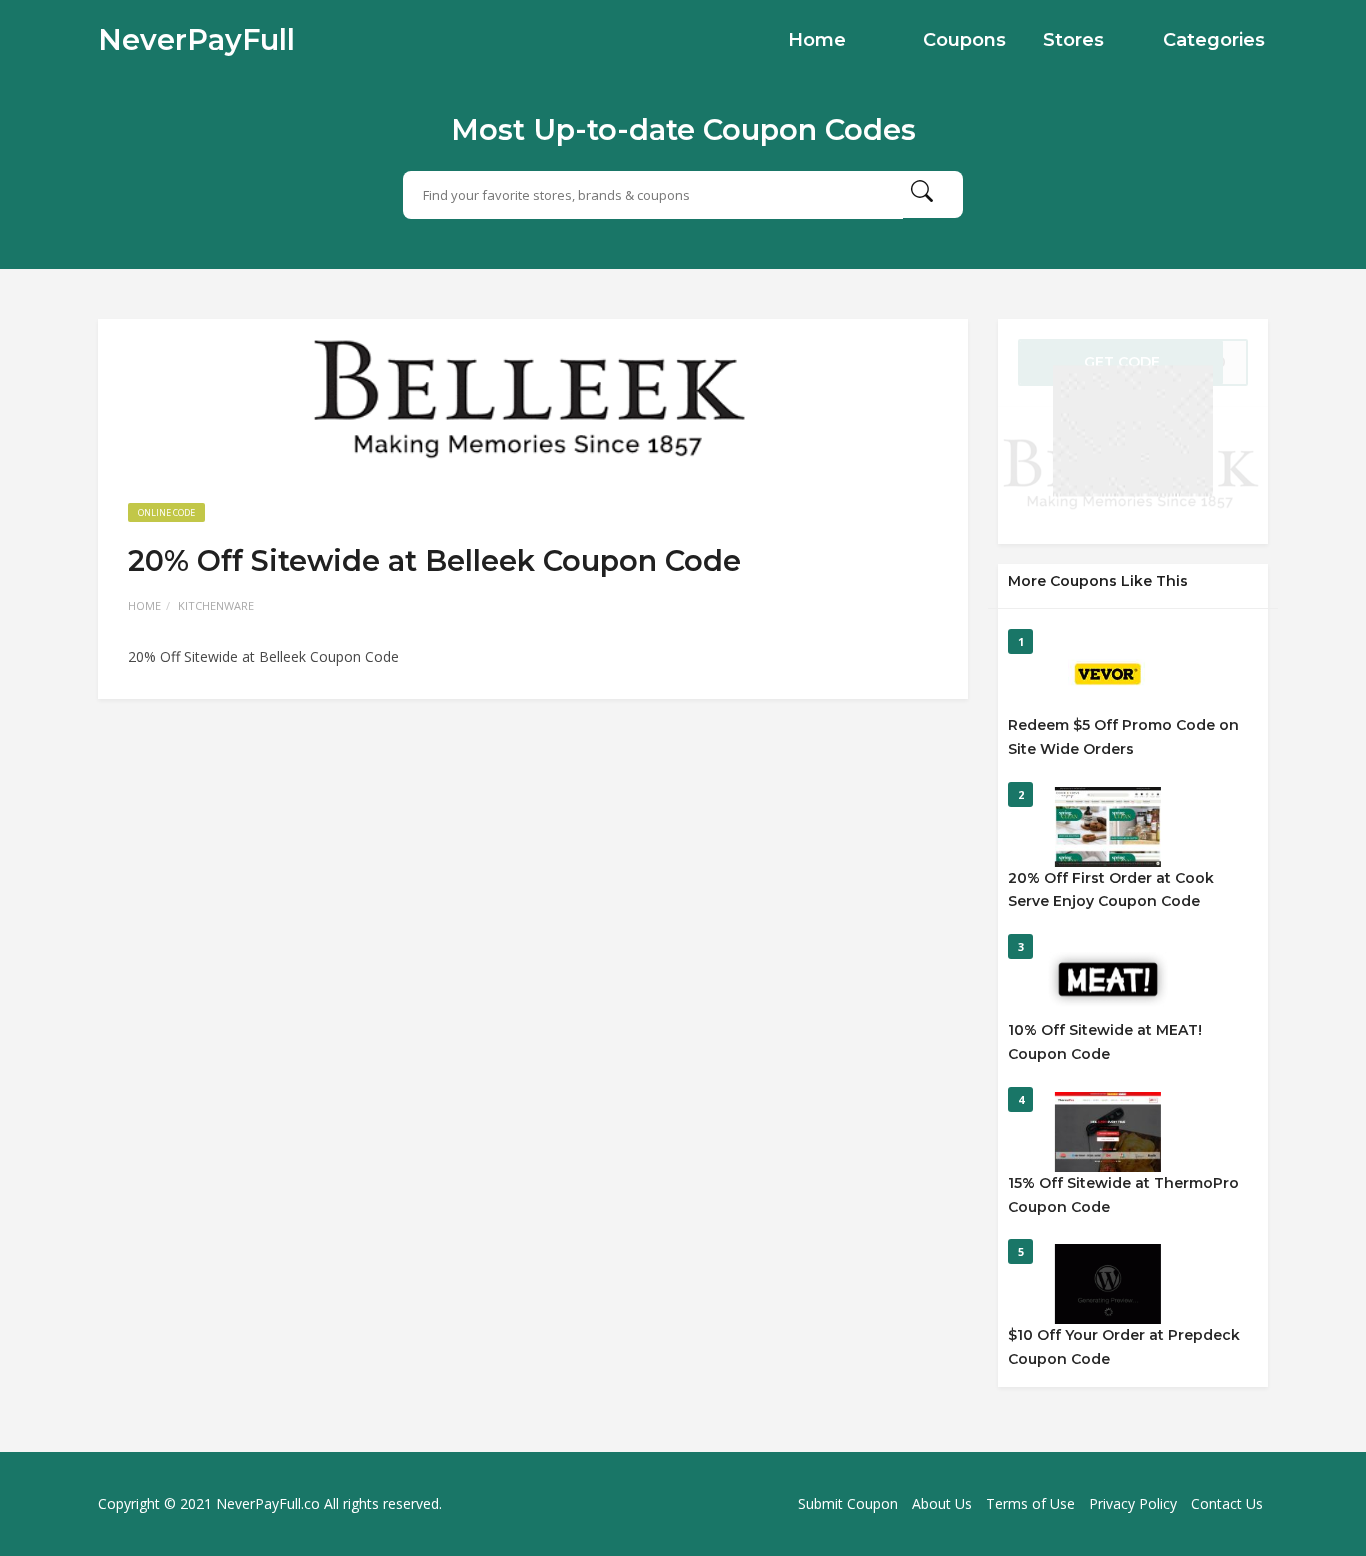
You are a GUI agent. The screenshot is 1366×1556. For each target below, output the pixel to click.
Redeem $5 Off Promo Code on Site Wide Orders (1123, 737)
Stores (1073, 40)
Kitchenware (216, 605)
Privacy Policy (1133, 1503)
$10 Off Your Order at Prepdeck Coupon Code (1124, 1347)
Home (817, 40)
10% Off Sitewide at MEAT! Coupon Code (1105, 1042)
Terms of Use (1030, 1503)
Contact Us (1227, 1503)
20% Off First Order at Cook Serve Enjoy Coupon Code (1111, 890)
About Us (942, 1503)
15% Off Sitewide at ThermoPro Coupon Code (1123, 1195)
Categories (1214, 40)
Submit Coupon (848, 1503)
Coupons (964, 40)
